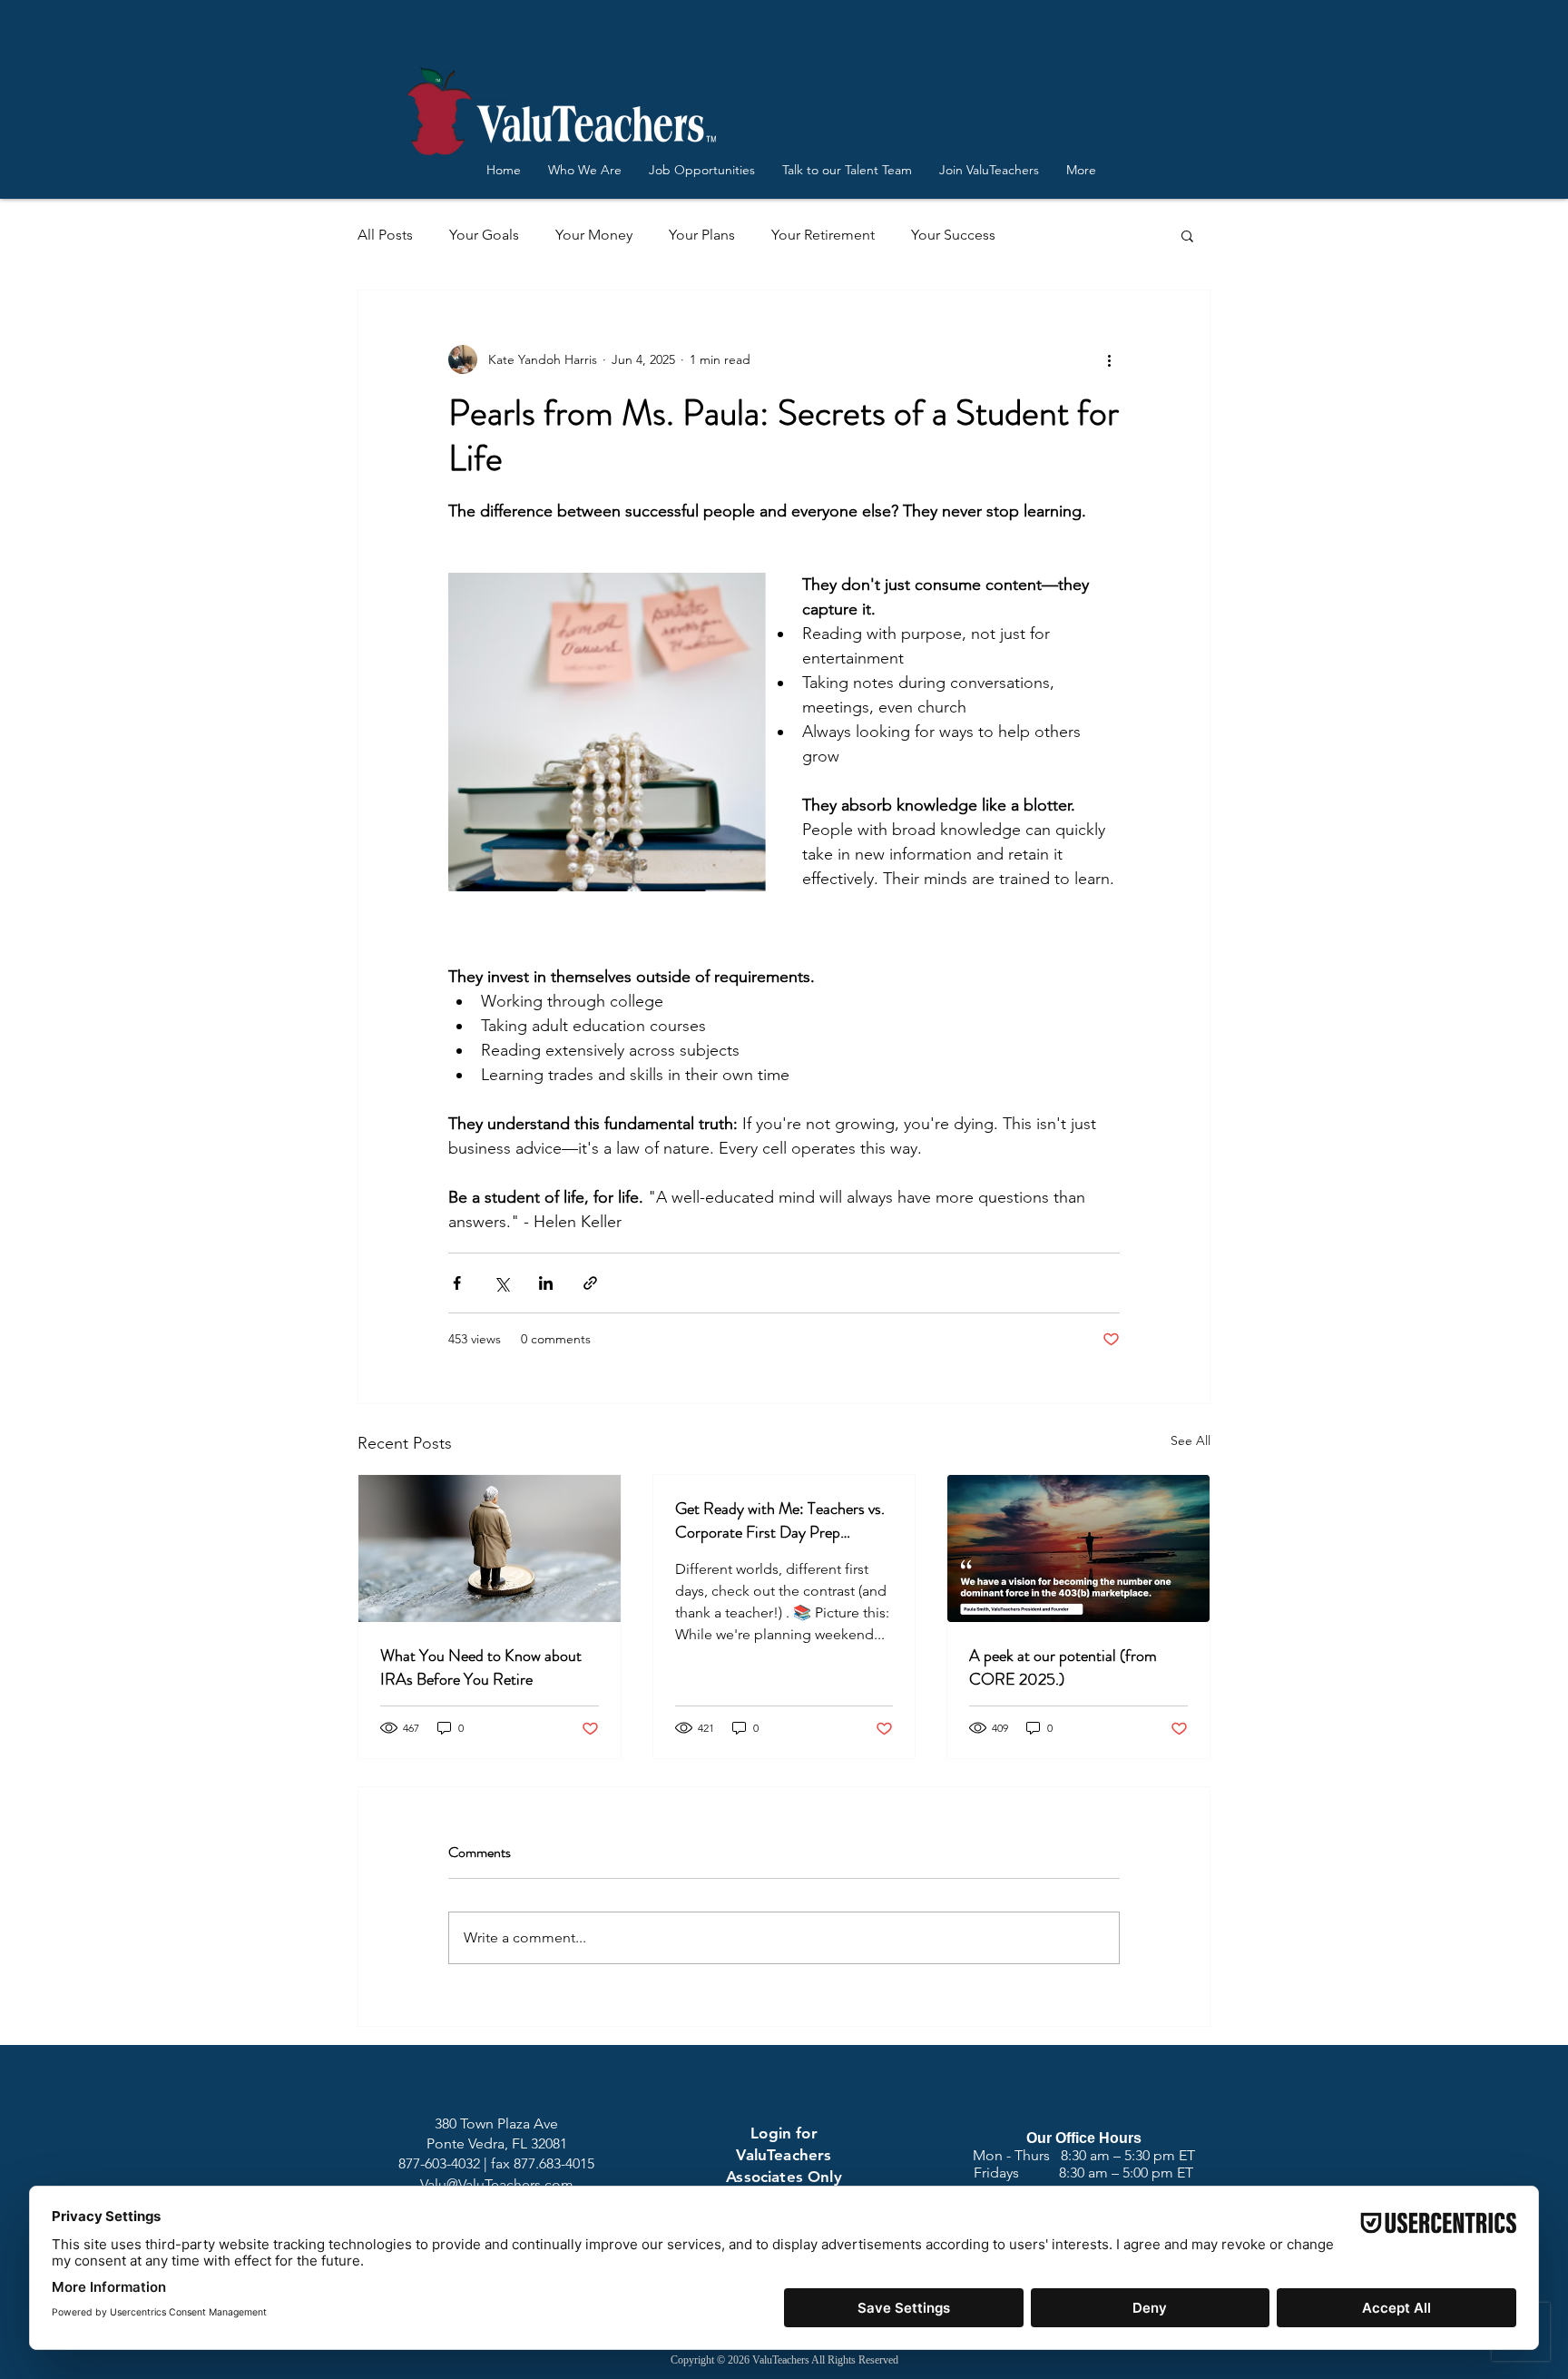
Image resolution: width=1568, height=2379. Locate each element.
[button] (1187, 235)
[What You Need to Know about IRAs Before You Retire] (490, 1548)
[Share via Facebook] (457, 1283)
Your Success (953, 235)
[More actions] (1109, 359)
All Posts (385, 235)
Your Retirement (823, 235)
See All (1191, 1440)
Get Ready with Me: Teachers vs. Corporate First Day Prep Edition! (780, 1520)
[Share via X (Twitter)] (501, 1283)
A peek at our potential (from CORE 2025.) (1063, 1667)
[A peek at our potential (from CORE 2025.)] (1078, 1548)
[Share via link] (590, 1283)
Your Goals (484, 235)
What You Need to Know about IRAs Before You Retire (481, 1667)
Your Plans (702, 235)
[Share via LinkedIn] (546, 1283)
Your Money (594, 235)
